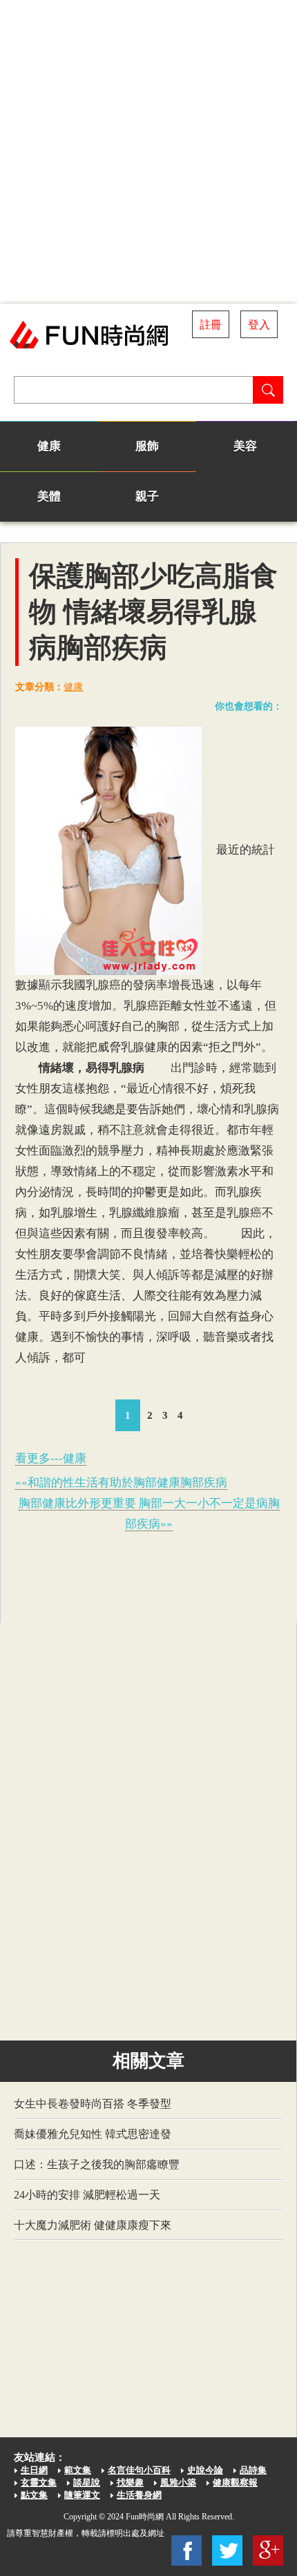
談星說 (87, 2482)
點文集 (34, 2495)
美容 (245, 446)
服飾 (147, 446)
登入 (259, 325)
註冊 (211, 325)
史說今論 (205, 2470)
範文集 (78, 2470)
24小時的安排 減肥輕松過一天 (87, 2195)
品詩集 (253, 2470)
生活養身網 (139, 2495)
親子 (147, 496)
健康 (49, 446)
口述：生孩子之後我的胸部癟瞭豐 (97, 2164)
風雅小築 (178, 2482)
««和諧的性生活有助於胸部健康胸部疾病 (121, 1483)
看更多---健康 (51, 1458)
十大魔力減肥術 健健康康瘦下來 (93, 2225)
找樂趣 (130, 2482)
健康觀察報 (235, 2482)
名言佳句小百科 (139, 2470)
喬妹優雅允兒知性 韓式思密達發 (93, 2134)
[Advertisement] (148, 152)
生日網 (34, 2470)
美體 (49, 496)
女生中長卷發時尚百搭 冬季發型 (93, 2104)
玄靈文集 (39, 2482)
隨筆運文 (82, 2495)
